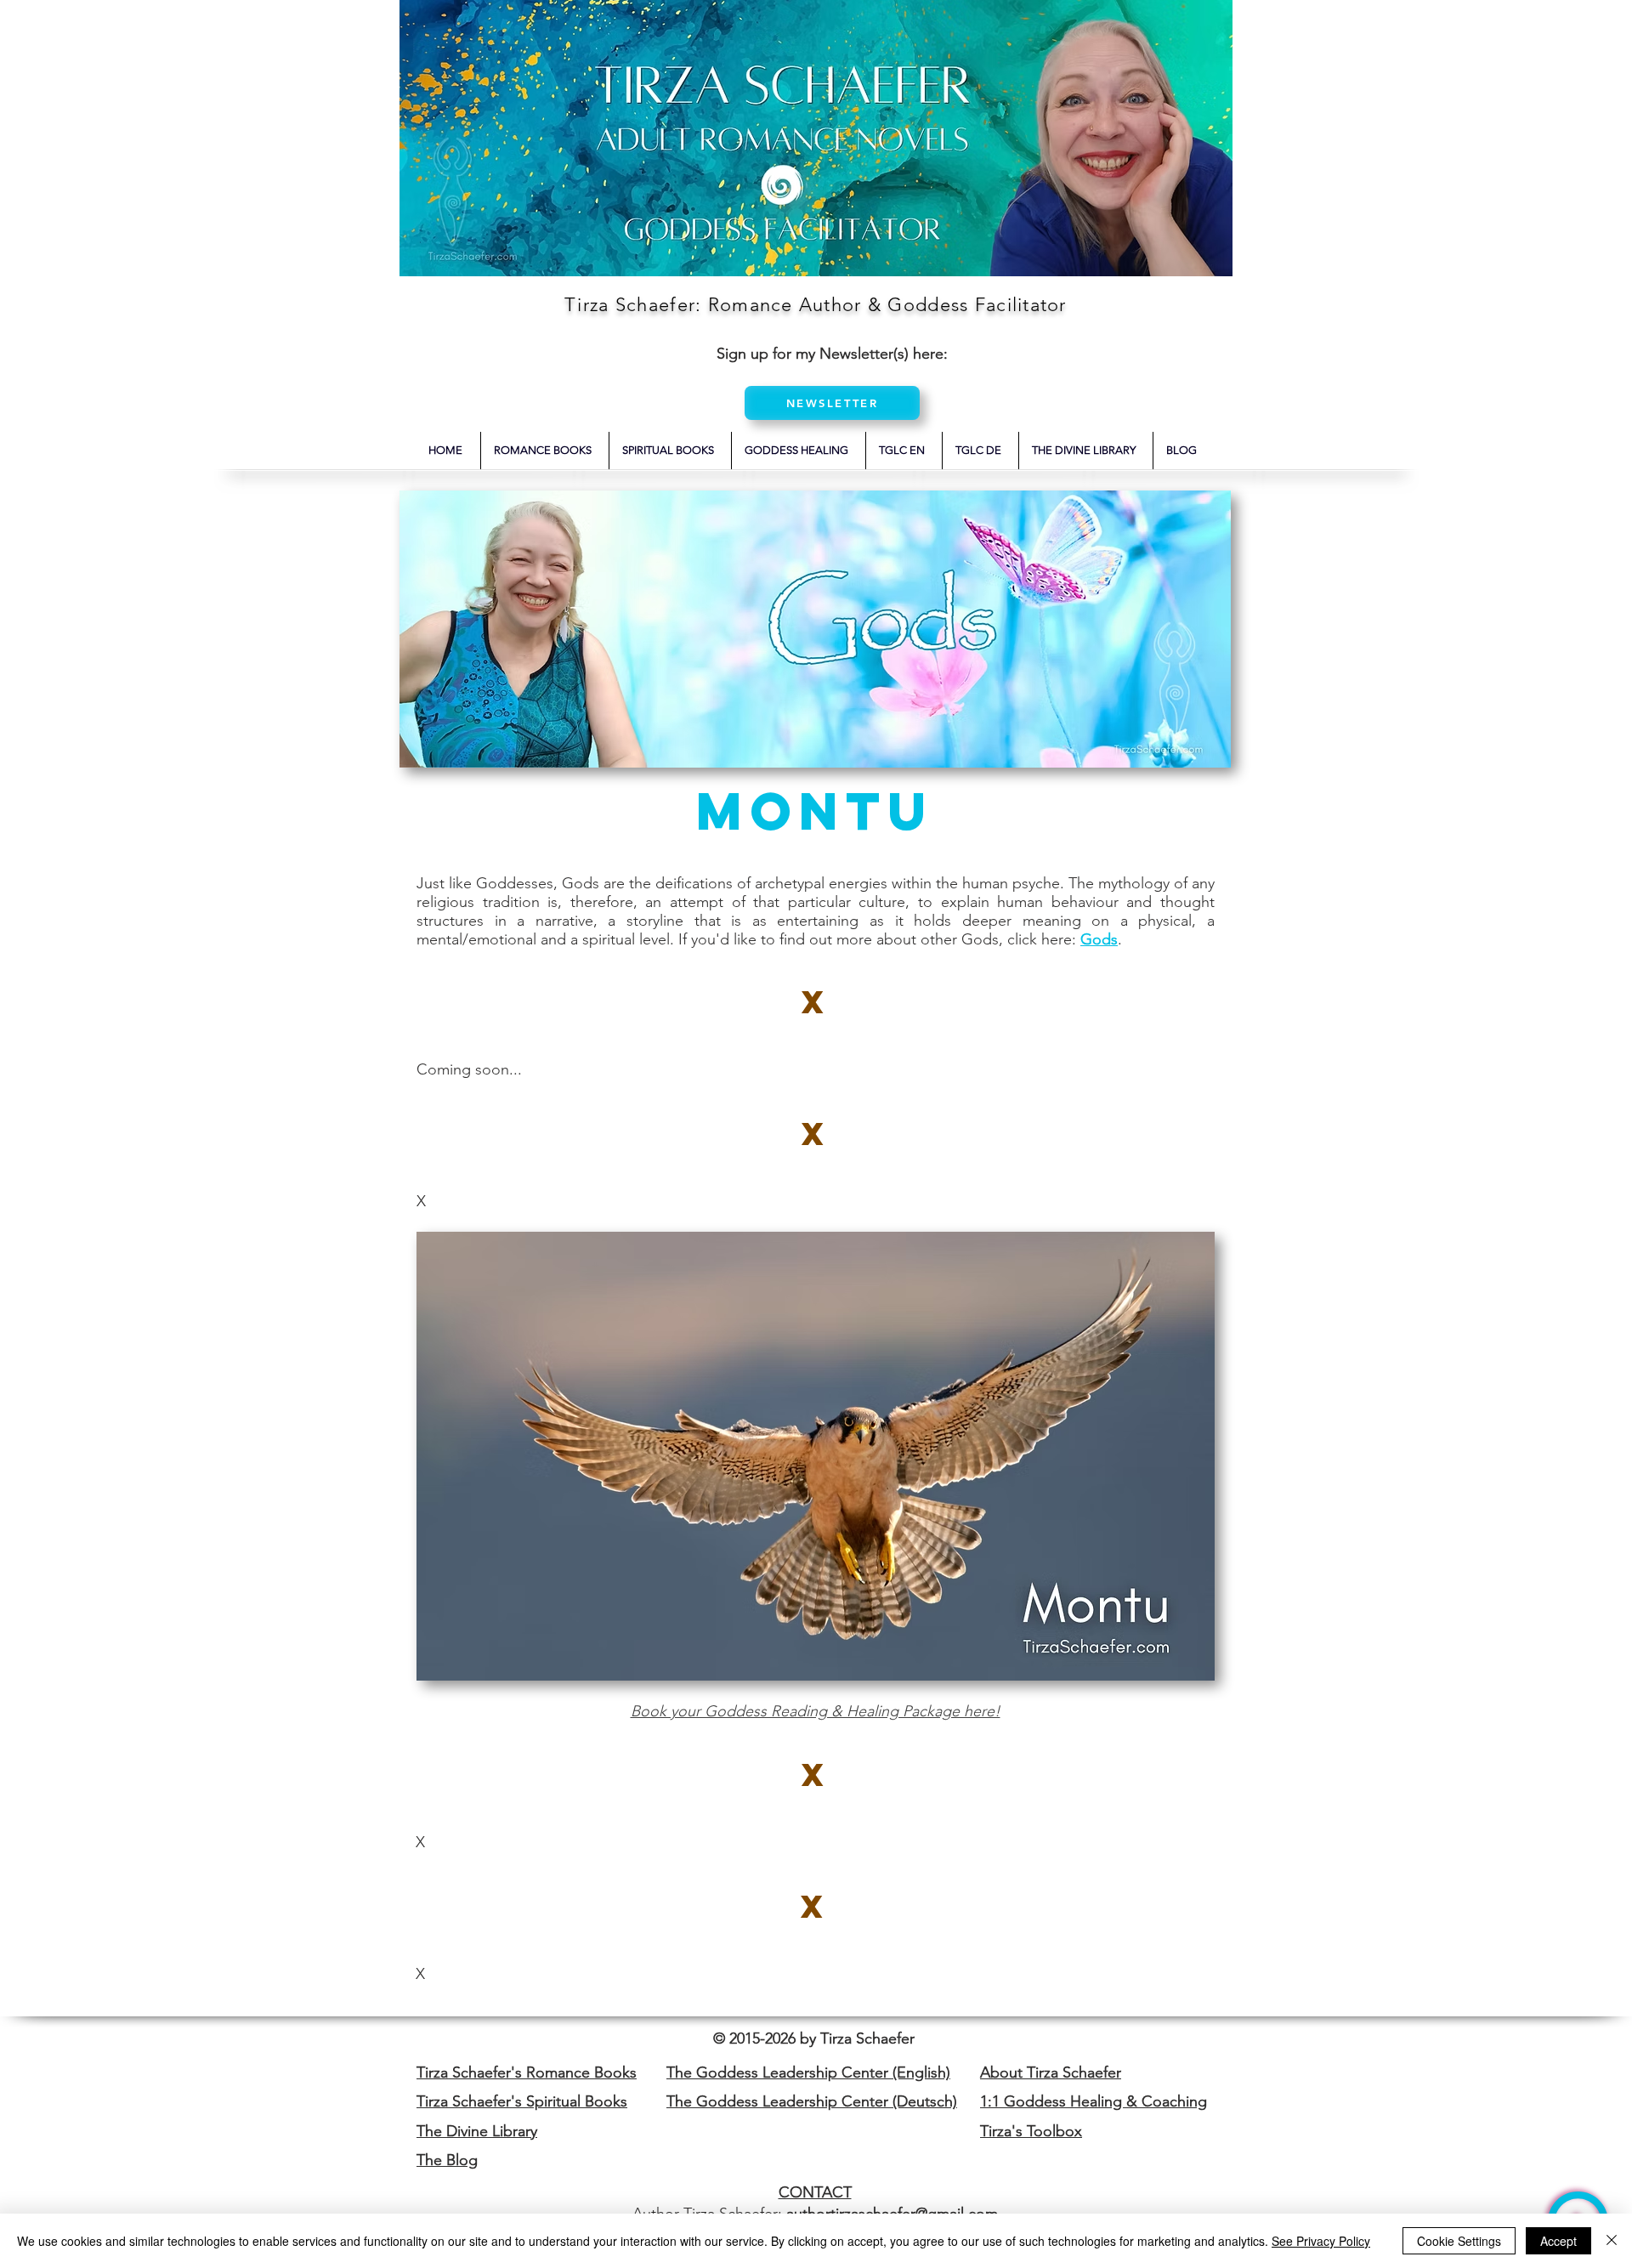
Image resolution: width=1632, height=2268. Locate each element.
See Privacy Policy (1321, 2241)
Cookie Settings (1459, 2241)
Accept (1558, 2241)
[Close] (1612, 2241)
